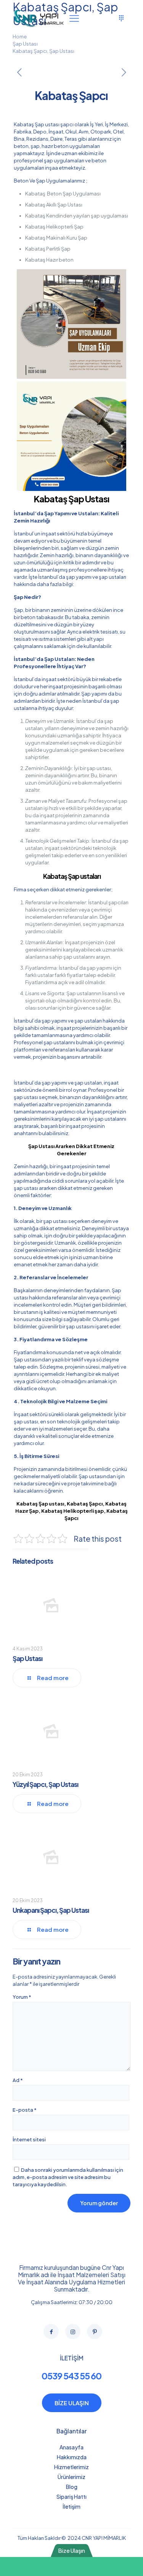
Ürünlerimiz (71, 2477)
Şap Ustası (25, 44)
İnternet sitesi (29, 2139)
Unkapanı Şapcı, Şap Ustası (51, 1910)
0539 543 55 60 (71, 2376)
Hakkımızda (72, 2457)
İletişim (71, 2506)
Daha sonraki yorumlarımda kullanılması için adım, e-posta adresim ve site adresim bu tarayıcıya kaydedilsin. (68, 2177)
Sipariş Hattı (71, 2497)
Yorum (22, 1997)
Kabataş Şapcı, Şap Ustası (43, 51)
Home (20, 37)
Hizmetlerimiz (71, 2467)
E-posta (25, 2110)
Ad (18, 2080)
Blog (72, 2487)
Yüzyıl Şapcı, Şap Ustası (45, 1784)
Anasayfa (71, 2447)
